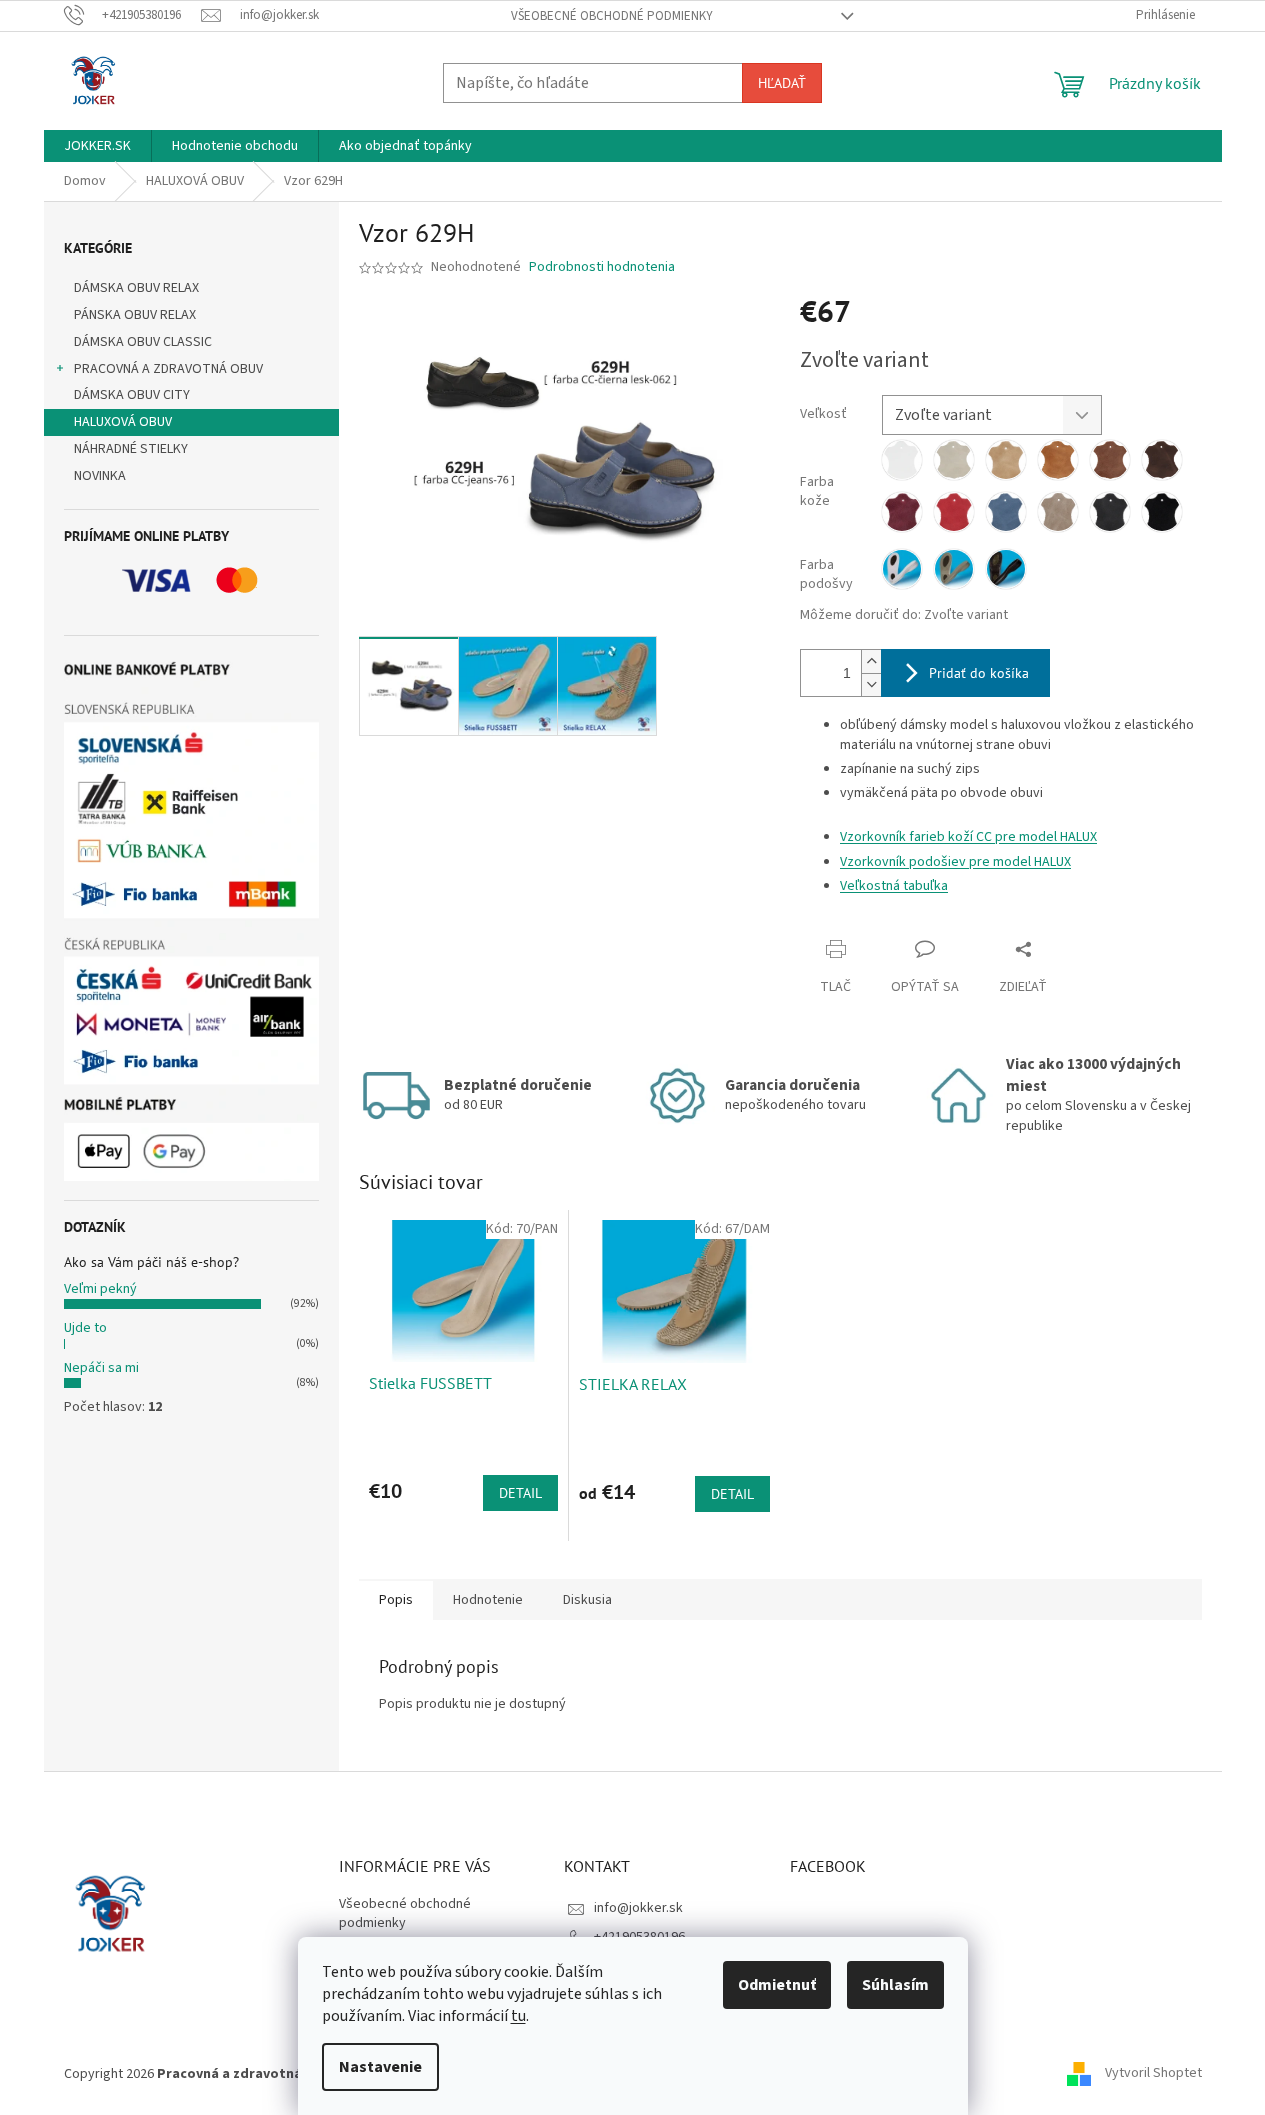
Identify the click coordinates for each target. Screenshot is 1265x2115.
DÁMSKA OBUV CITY (132, 395)
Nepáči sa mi (101, 1368)
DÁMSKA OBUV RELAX (136, 288)
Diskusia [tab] (587, 1600)
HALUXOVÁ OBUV (123, 422)
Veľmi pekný (100, 1289)
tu (518, 2016)
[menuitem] (97, 146)
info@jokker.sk (638, 1908)
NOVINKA (100, 476)
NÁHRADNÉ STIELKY (131, 449)
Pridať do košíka (979, 673)
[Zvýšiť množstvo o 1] (871, 661)
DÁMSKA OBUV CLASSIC (143, 342)
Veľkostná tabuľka (894, 886)
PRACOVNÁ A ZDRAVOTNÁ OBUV (168, 369)
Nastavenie (380, 2067)
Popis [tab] (396, 1600)
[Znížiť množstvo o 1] (871, 684)
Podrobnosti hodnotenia (602, 267)
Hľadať (782, 83)
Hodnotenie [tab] (488, 1600)
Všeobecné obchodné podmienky (612, 16)
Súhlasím (895, 1985)
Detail (520, 1493)
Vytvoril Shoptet (1153, 2074)
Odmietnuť (777, 1985)
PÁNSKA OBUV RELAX (135, 315)
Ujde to (85, 1328)
